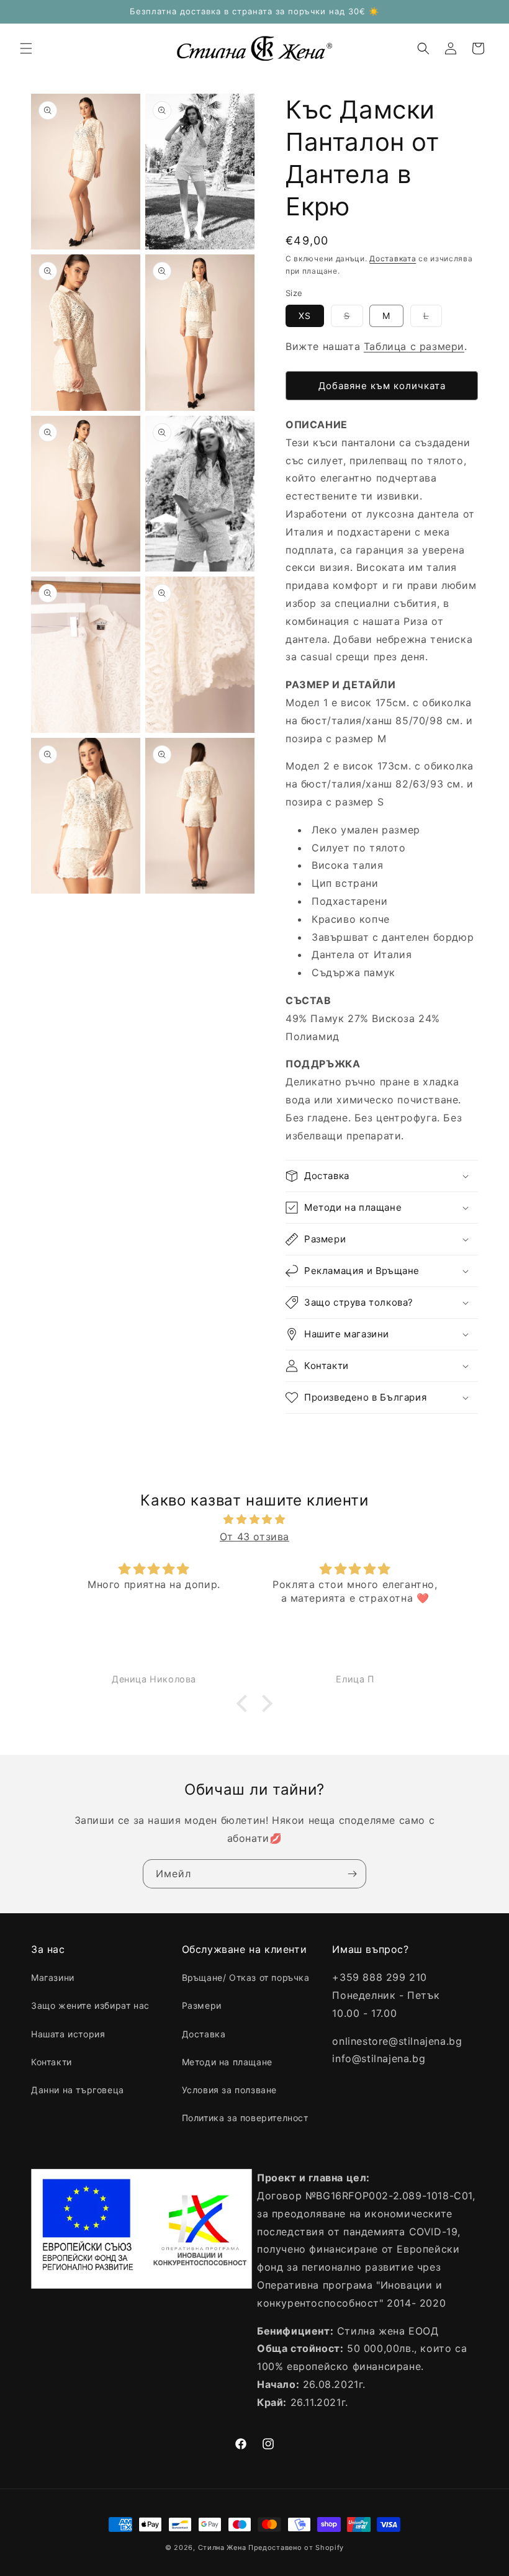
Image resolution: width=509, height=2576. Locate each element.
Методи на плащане (227, 2062)
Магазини (53, 1977)
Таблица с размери (414, 346)
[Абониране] (352, 1874)
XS (305, 316)
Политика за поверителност (245, 2118)
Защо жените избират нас (90, 2005)
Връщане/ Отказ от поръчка (246, 1977)
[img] (254, 1519)
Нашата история (68, 2034)
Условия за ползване (229, 2090)
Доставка (204, 2034)
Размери (202, 2005)
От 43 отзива (254, 1537)
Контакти (52, 2062)
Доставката (393, 258)
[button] (26, 48)
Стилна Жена (222, 2547)
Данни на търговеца (78, 2090)
